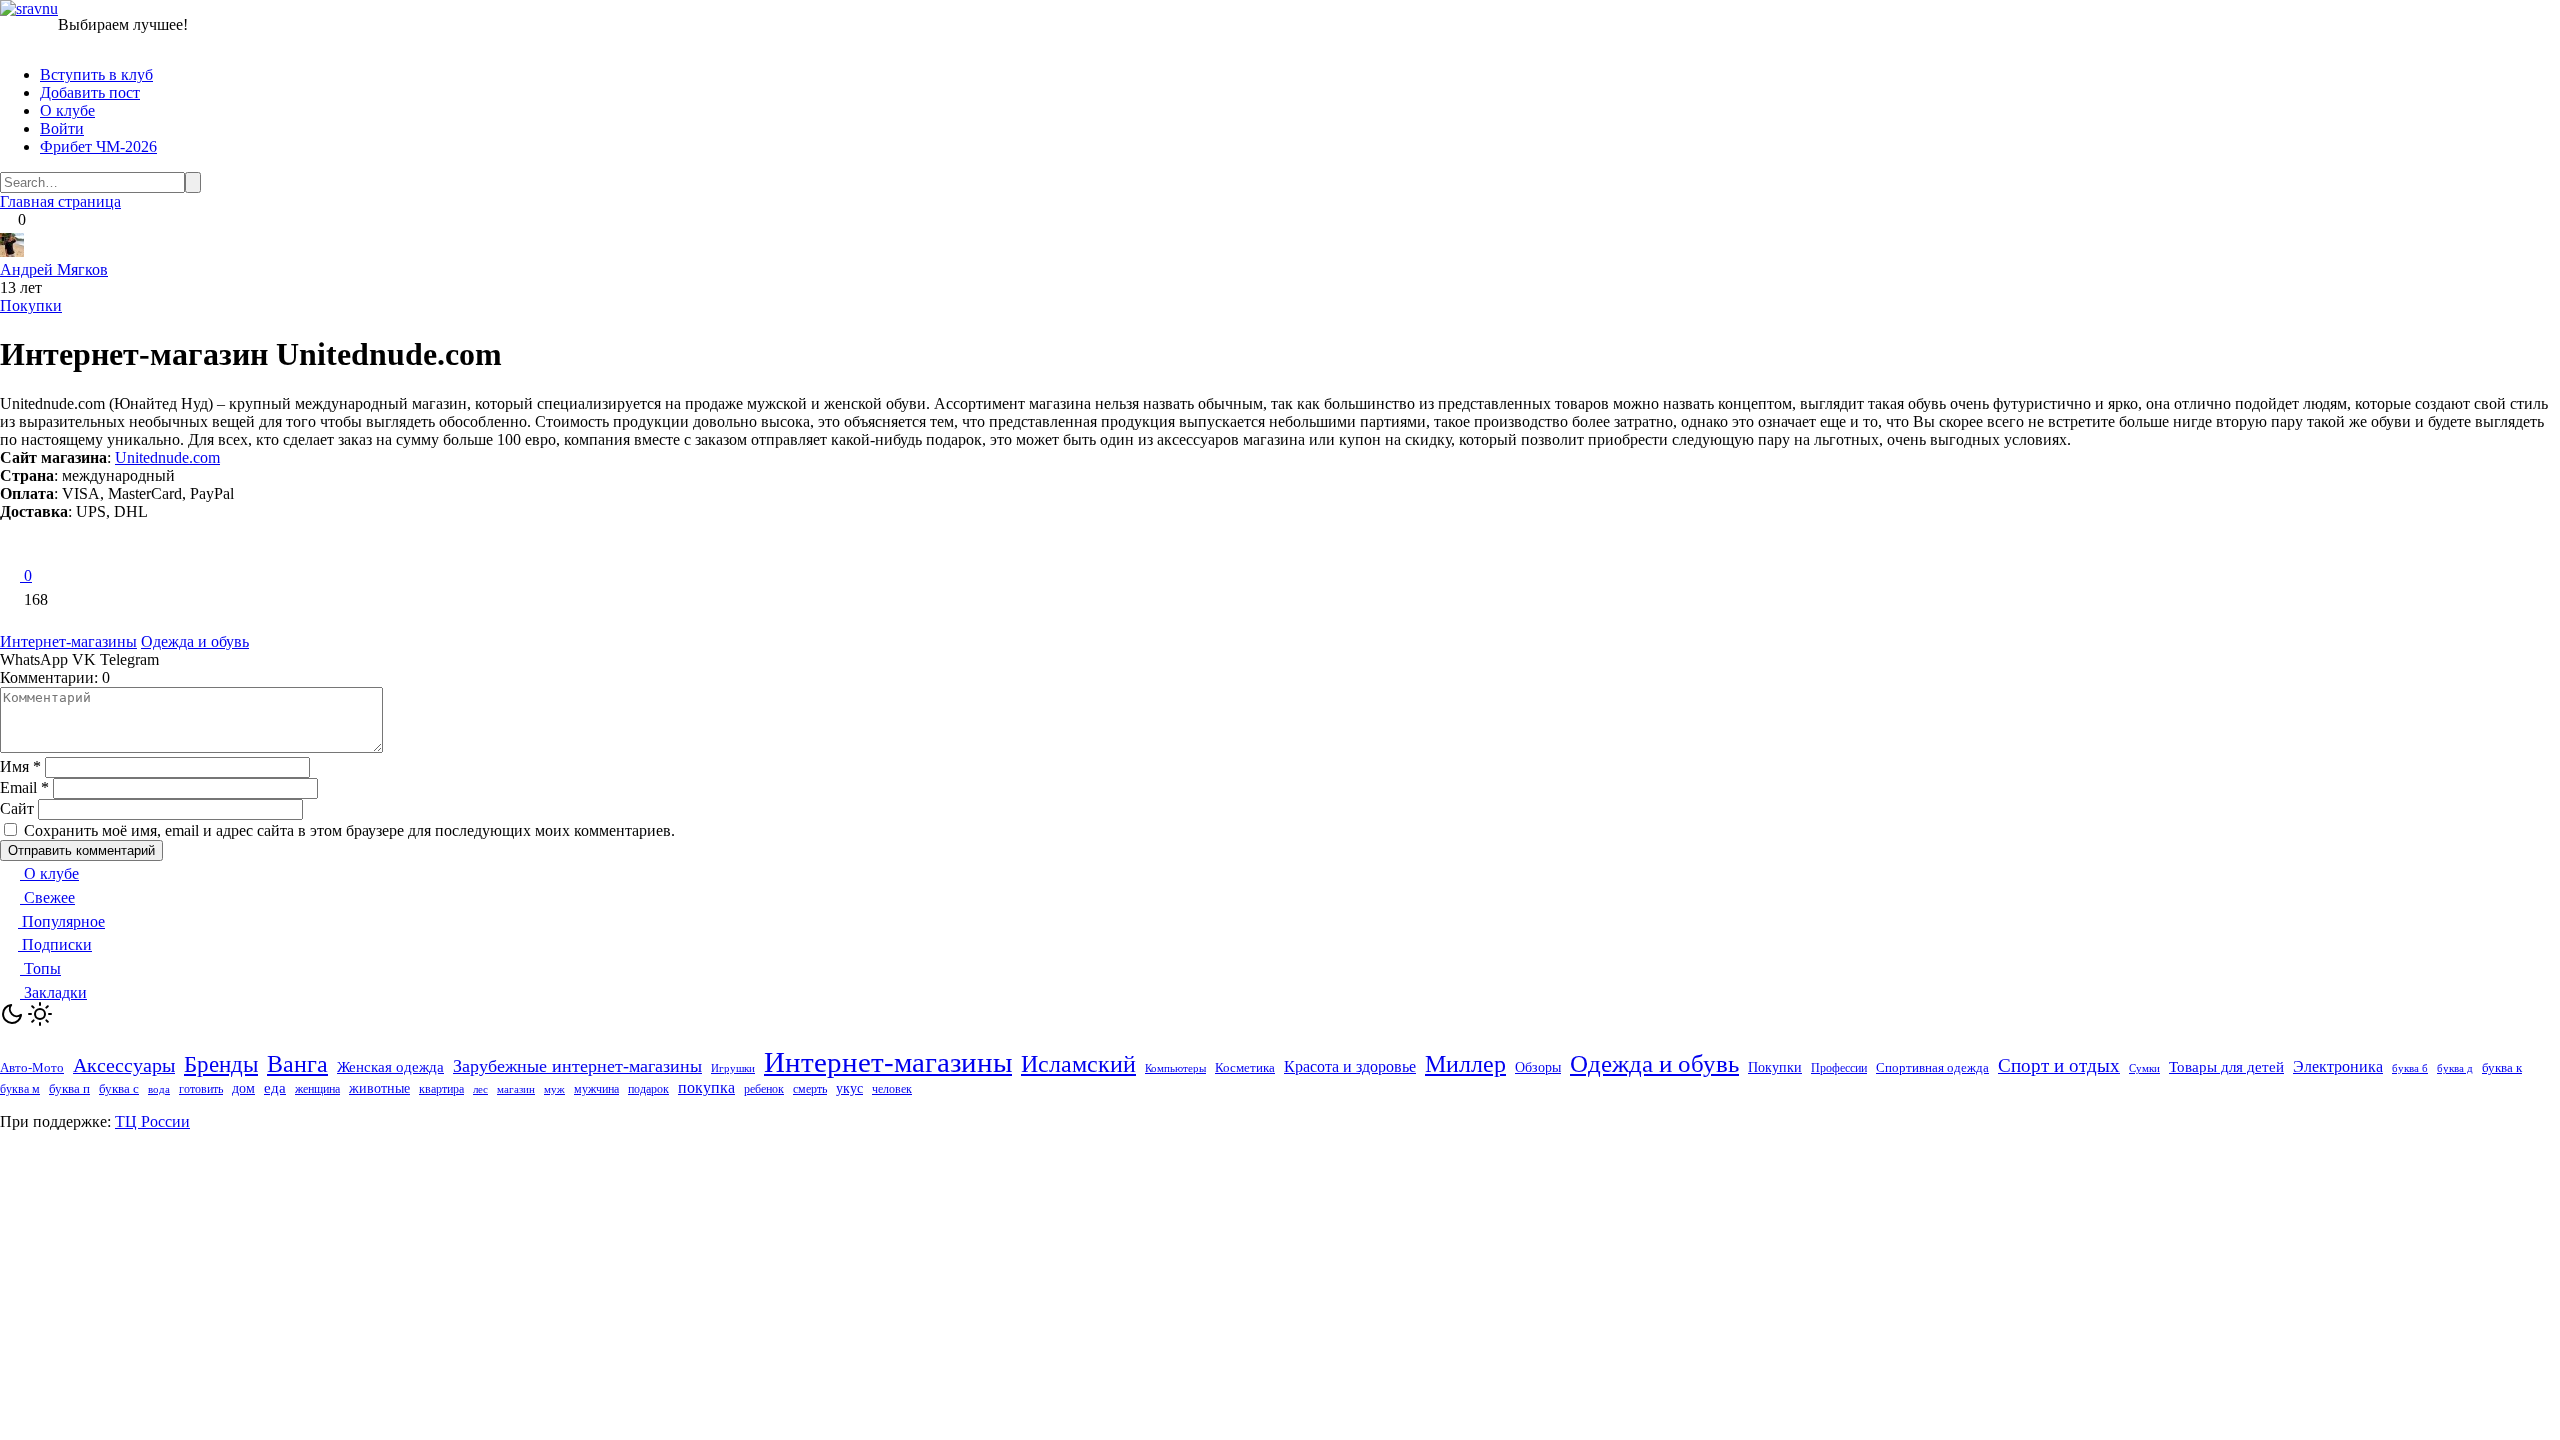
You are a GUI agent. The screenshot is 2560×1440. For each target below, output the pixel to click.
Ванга (297, 1064)
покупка (706, 1087)
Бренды (221, 1064)
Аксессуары (124, 1065)
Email (24, 787)
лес (480, 1089)
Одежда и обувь (195, 641)
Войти (62, 128)
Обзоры (1538, 1067)
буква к (2502, 1067)
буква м (20, 1089)
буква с (119, 1088)
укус (849, 1088)
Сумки (2144, 1068)
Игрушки (733, 1068)
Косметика (1245, 1067)
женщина (317, 1089)
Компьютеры (1175, 1068)
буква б (2410, 1068)
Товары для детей (2226, 1067)
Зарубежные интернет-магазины (577, 1066)
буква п (69, 1088)
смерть (810, 1089)
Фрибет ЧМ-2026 (98, 146)
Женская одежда (390, 1067)
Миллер (1465, 1064)
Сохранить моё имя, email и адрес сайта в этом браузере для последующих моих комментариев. (349, 830)
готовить (201, 1089)
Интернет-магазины (68, 641)
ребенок (764, 1089)
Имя (20, 766)
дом (243, 1088)
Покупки (31, 305)
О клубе (67, 110)
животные (379, 1088)
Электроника (2338, 1066)
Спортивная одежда (1932, 1067)
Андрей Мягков (54, 269)
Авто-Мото (32, 1067)
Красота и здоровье (1350, 1066)
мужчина (596, 1089)
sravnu (37, 8)
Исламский (1078, 1064)
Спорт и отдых (2059, 1065)
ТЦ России (152, 1121)
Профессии (1839, 1068)
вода (159, 1089)
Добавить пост (90, 92)
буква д (2455, 1068)
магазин (516, 1089)
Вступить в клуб (96, 74)
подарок (648, 1089)
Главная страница (60, 201)
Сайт (17, 808)
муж (554, 1089)
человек (892, 1089)
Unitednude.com (167, 457)
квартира (441, 1089)
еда (275, 1088)
